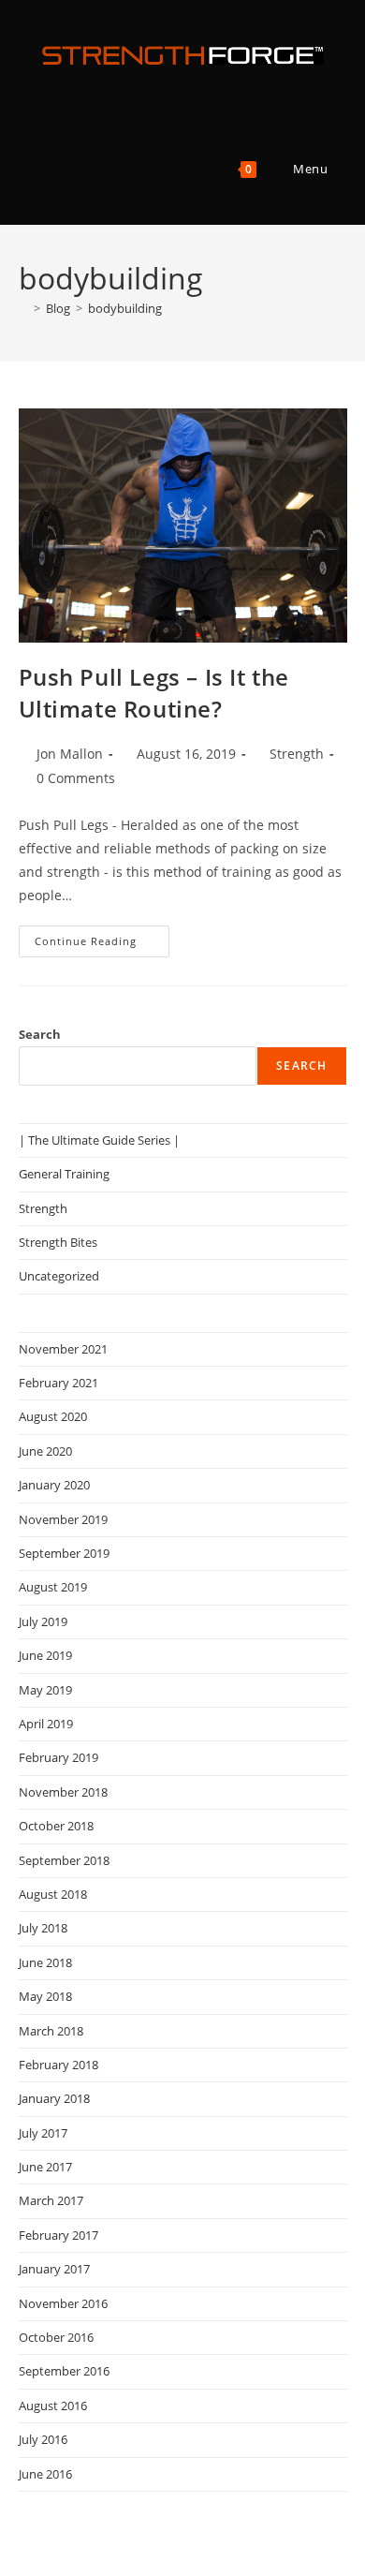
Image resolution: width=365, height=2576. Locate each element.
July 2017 (43, 2133)
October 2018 (56, 1826)
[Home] (23, 308)
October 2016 (56, 2337)
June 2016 (45, 2474)
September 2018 (64, 1860)
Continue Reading (102, 945)
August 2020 (53, 1416)
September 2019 (64, 1553)
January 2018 (54, 2098)
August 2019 (53, 1587)
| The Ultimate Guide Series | (99, 1140)
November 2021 (63, 1349)
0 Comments (76, 778)
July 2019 (43, 1621)
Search (40, 1034)
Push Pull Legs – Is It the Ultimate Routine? (154, 693)
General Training (64, 1174)
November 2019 (63, 1519)
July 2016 (43, 2439)
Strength (297, 754)
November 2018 (63, 1792)
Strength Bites (58, 1242)
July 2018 (43, 1928)
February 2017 (58, 2235)
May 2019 (45, 1690)
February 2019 (58, 1757)
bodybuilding (125, 308)
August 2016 (53, 2406)
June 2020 (45, 1451)
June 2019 (45, 1655)
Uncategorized (59, 1276)
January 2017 (54, 2269)
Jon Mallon (70, 754)
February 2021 (58, 1383)
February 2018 (58, 2065)
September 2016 (64, 2371)
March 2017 (51, 2200)
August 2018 (53, 1894)
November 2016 (63, 2303)
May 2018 (45, 1996)
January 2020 (54, 1485)
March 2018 (51, 2031)
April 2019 (46, 1724)
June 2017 (45, 2167)
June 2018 (45, 1962)
